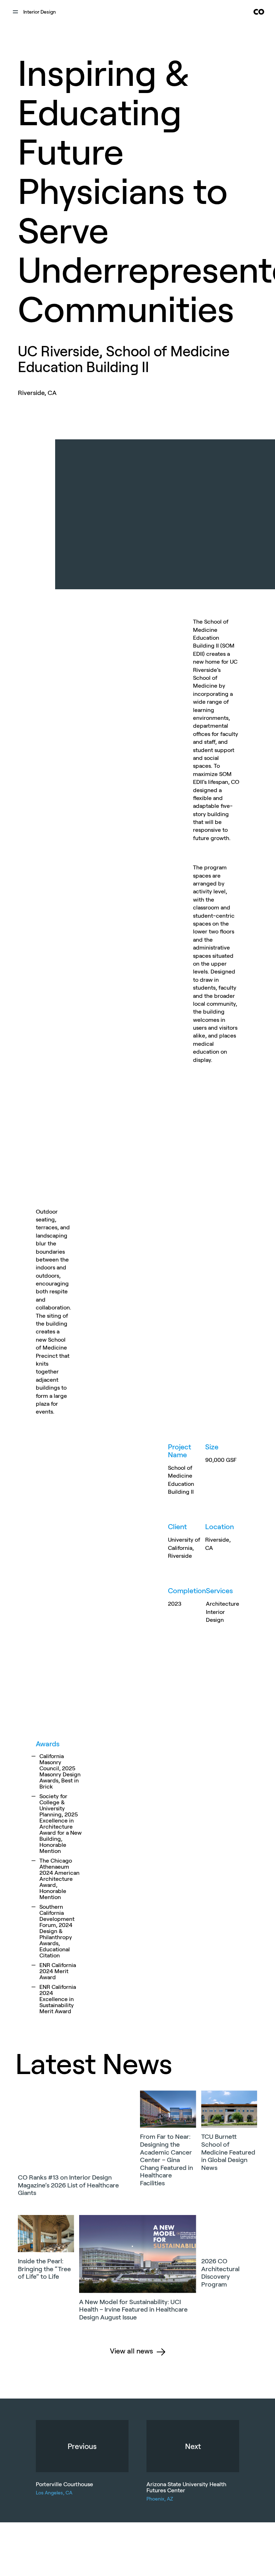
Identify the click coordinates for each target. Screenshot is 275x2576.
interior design (40, 12)
